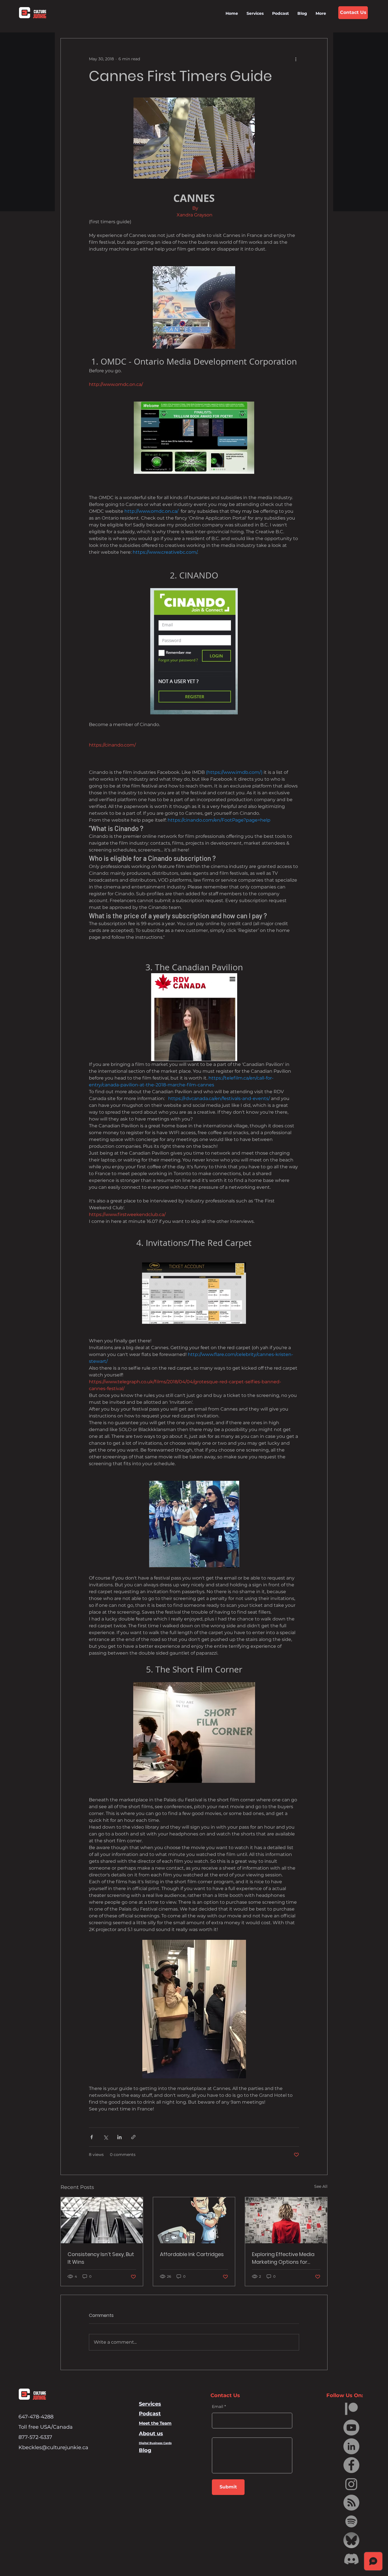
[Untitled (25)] (351, 2540)
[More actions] (296, 59)
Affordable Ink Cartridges (192, 2254)
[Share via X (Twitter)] (106, 2137)
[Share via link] (133, 2137)
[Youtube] (351, 2428)
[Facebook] (351, 2465)
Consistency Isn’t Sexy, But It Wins (101, 2258)
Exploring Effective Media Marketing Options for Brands (283, 2258)
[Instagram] (351, 2484)
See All (321, 2186)
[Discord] (351, 2559)
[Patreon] (351, 2409)
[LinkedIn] (351, 2446)
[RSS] (351, 2503)
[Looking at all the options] (286, 2220)
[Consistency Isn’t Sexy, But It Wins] (102, 2220)
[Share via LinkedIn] (119, 2137)
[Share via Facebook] (92, 2137)
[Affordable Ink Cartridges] (194, 2220)
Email (218, 2407)
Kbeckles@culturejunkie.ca (53, 2447)
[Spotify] (351, 2521)
